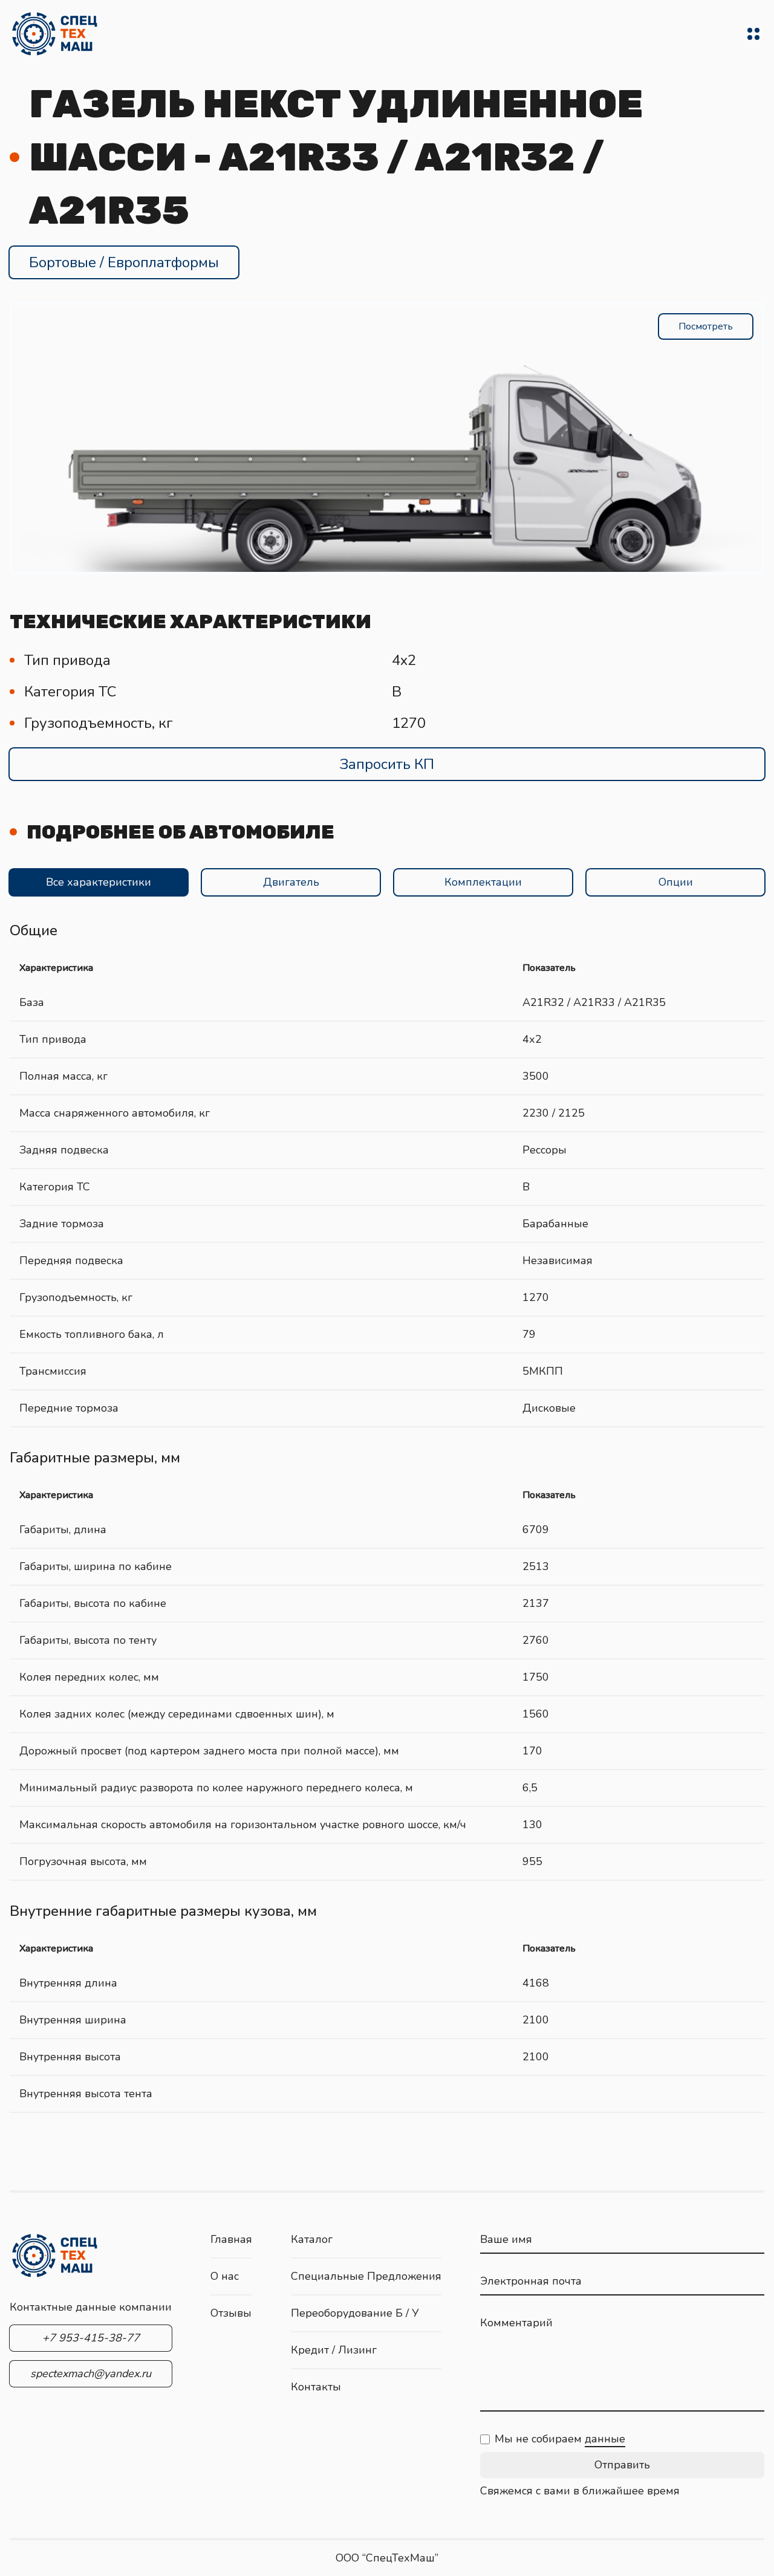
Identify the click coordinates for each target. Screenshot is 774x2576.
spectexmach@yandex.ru (91, 2373)
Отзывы (231, 2313)
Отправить (622, 2465)
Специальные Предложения (366, 2276)
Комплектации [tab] (483, 882)
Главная (231, 2239)
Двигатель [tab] (291, 882)
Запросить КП (387, 764)
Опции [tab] (676, 882)
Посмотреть (706, 326)
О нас (225, 2276)
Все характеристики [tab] (99, 882)
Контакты (316, 2387)
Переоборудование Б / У (355, 2313)
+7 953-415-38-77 (91, 2338)
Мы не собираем (560, 2439)
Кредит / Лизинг (334, 2350)
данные (605, 2439)
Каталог (312, 2239)
